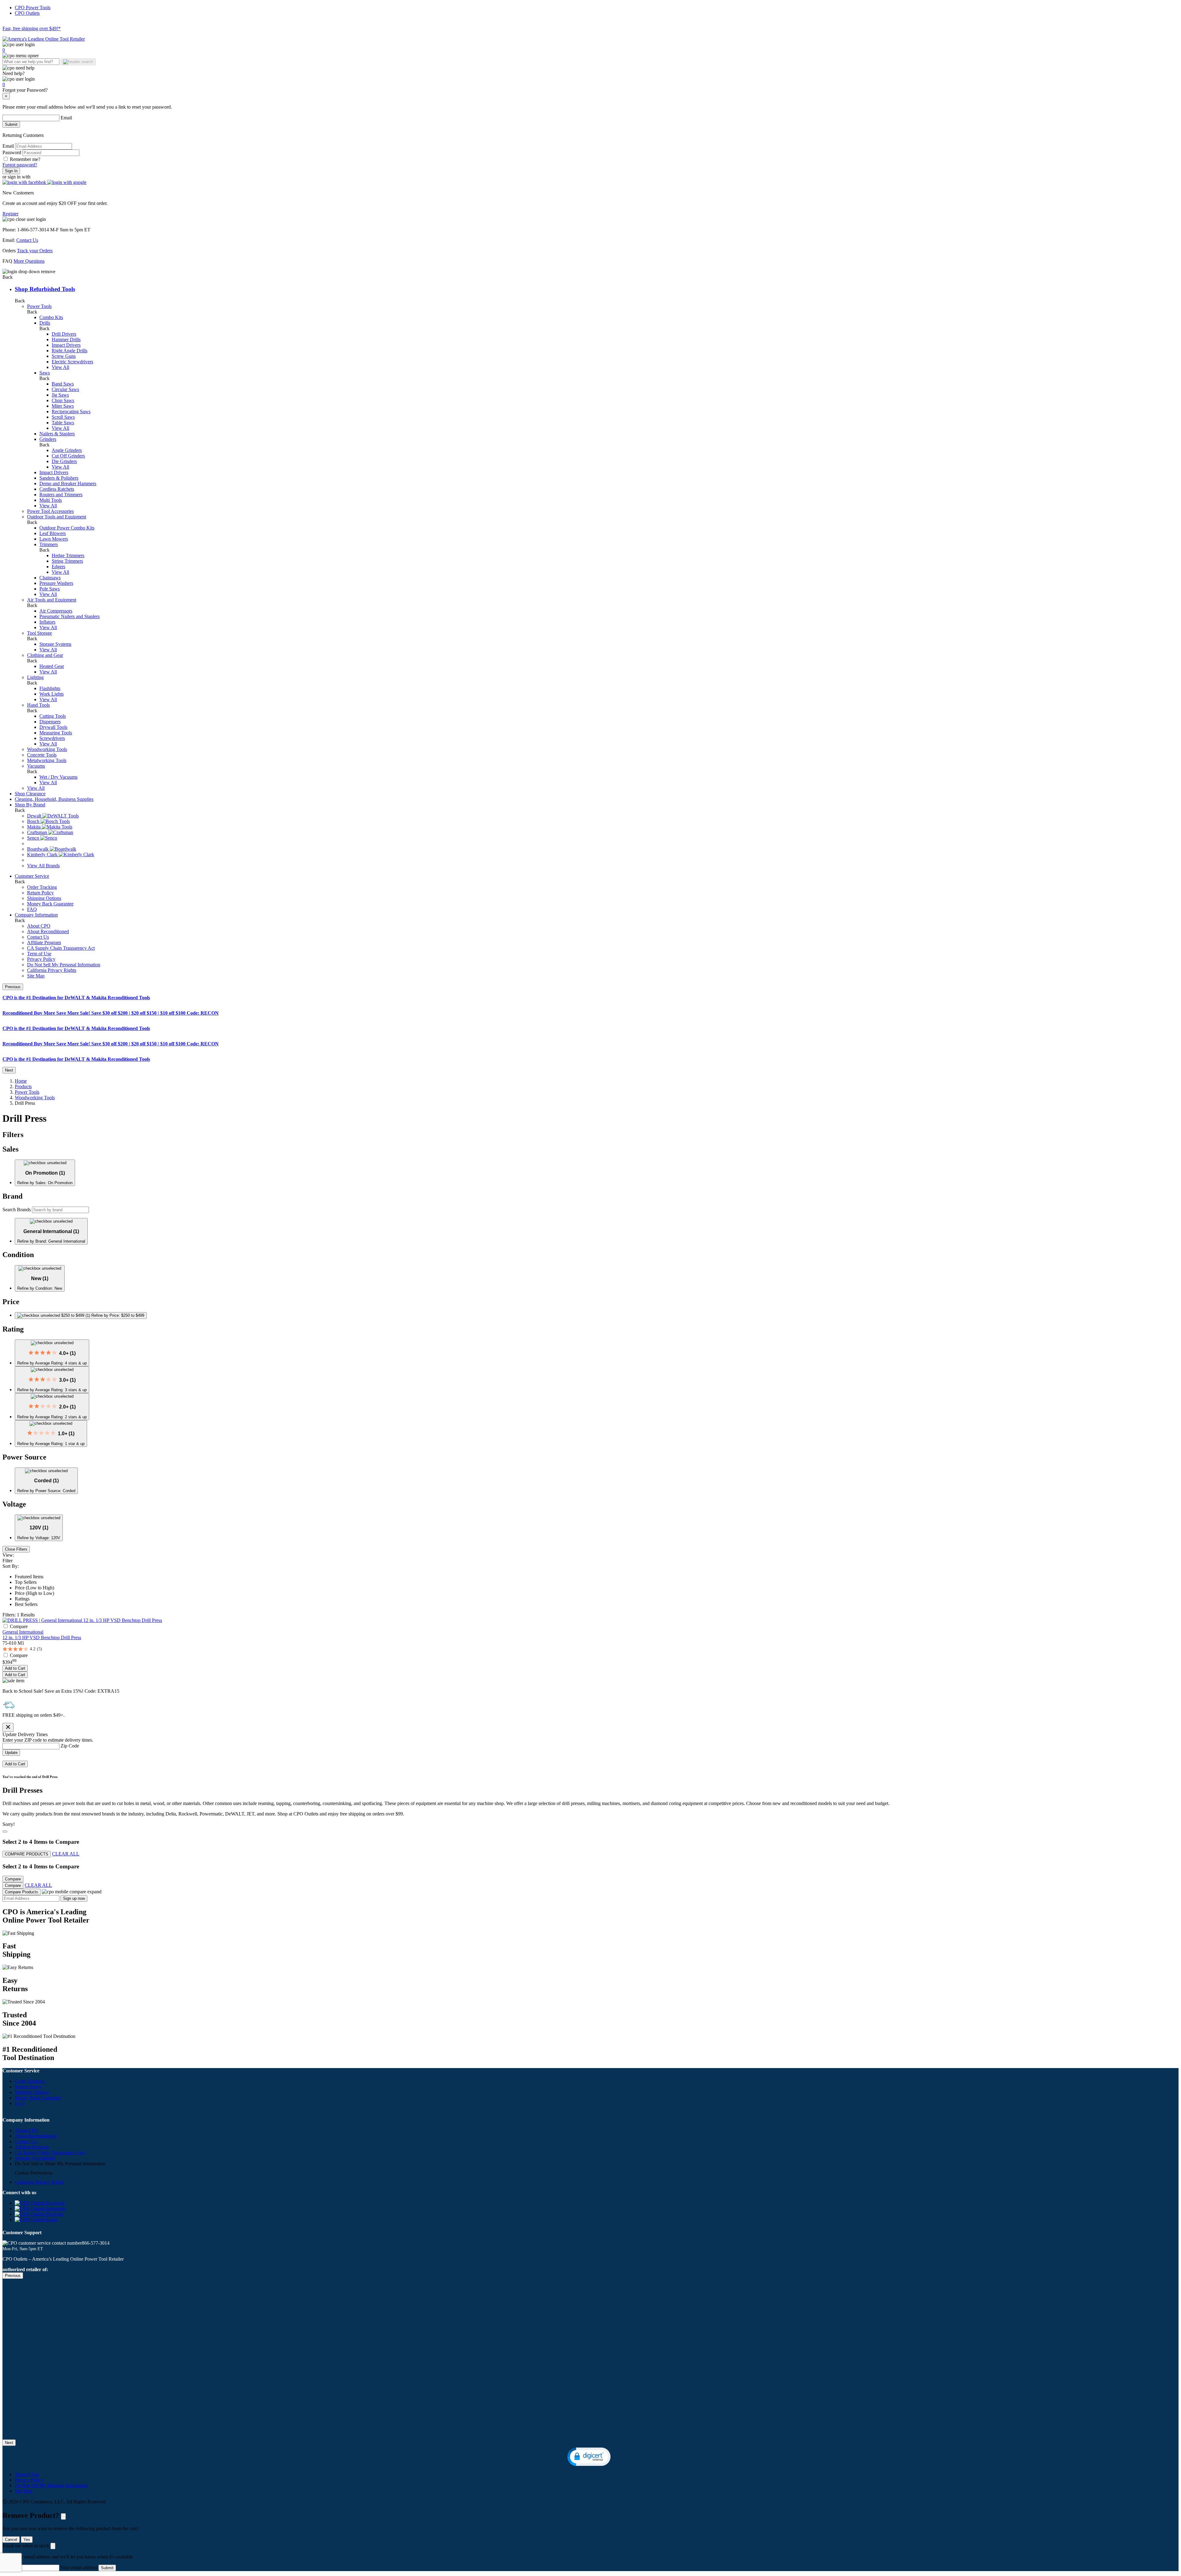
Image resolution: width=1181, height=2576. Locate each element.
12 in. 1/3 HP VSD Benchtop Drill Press (42, 1637)
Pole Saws (50, 589)
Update (11, 1753)
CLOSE (63, 2516)
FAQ (32, 909)
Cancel (11, 2540)
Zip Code (70, 1746)
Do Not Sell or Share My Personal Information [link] (60, 2164)
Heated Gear (52, 666)
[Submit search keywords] (78, 62)
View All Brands (43, 866)
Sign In (11, 171)
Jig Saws (60, 395)
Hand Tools (38, 705)
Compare (19, 1626)
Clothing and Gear (45, 655)
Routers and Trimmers (61, 495)
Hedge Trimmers (68, 555)
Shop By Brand (30, 805)
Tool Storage (40, 633)
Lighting (35, 677)
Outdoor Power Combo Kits (67, 528)
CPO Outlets (27, 13)
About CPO (39, 926)
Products (23, 1086)
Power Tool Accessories (50, 511)
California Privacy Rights (52, 970)
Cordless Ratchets (57, 489)
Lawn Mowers (54, 539)
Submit (11, 124)
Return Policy (40, 893)
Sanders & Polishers (59, 478)
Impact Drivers (66, 345)
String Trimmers (67, 561)
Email (66, 118)
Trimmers (49, 544)
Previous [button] (13, 987)
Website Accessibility (35, 2158)
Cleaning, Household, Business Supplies (54, 799)
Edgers (58, 567)
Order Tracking (42, 887)
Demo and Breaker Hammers (68, 483)
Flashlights (50, 688)
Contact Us (27, 240)
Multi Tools (51, 500)
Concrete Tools (42, 755)
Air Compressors (56, 611)
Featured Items (29, 1577)
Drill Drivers (64, 334)
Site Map (36, 976)
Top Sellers (26, 1582)
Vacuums (36, 766)
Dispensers (50, 722)
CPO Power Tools (33, 8)
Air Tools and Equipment (52, 600)
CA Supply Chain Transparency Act (50, 2153)
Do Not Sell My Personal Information (64, 965)
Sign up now (74, 1898)
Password (12, 152)
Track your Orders (35, 251)
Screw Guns (64, 356)
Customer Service (32, 876)
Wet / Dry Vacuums (58, 777)
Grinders (48, 439)
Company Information (36, 915)
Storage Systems (55, 644)
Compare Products (22, 1892)
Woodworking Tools (47, 749)
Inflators (47, 622)
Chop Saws (63, 400)
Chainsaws (50, 578)
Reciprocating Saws (71, 411)
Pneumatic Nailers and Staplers (70, 616)
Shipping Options (44, 898)
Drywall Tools (53, 727)
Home (21, 1081)
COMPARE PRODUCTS (27, 1854)
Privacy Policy (41, 959)
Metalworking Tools (47, 760)
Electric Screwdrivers (72, 362)
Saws (45, 373)
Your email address (79, 2568)
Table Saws (63, 423)
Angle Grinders (67, 450)
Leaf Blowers (53, 533)
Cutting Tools (53, 716)
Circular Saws (65, 389)
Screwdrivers (52, 738)
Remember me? (25, 159)
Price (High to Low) (34, 1593)
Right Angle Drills (70, 351)
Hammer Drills (66, 339)
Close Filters (16, 1549)
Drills (45, 323)
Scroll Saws (63, 417)
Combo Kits (51, 317)
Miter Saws (63, 406)
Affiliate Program (44, 943)
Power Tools (39, 306)
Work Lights (52, 694)
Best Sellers (26, 1604)
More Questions (29, 261)
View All (60, 367)
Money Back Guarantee (50, 904)
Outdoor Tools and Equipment (57, 517)
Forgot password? (20, 165)
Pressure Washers (56, 583)
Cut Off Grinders (68, 456)
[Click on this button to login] (590, 79)
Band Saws (63, 384)
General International (23, 1632)
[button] (25, 182)
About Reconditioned (48, 931)
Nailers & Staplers (57, 434)
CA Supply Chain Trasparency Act (61, 948)
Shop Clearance (30, 794)
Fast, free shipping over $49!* (32, 28)
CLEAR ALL (66, 1854)
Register (10, 214)
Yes (27, 2540)
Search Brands (17, 1210)
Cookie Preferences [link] (34, 2173)
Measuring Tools (56, 733)
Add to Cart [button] (15, 1668)
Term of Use (39, 954)
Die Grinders (64, 461)
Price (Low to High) (34, 1588)
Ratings (22, 1599)
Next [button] (9, 1070)
